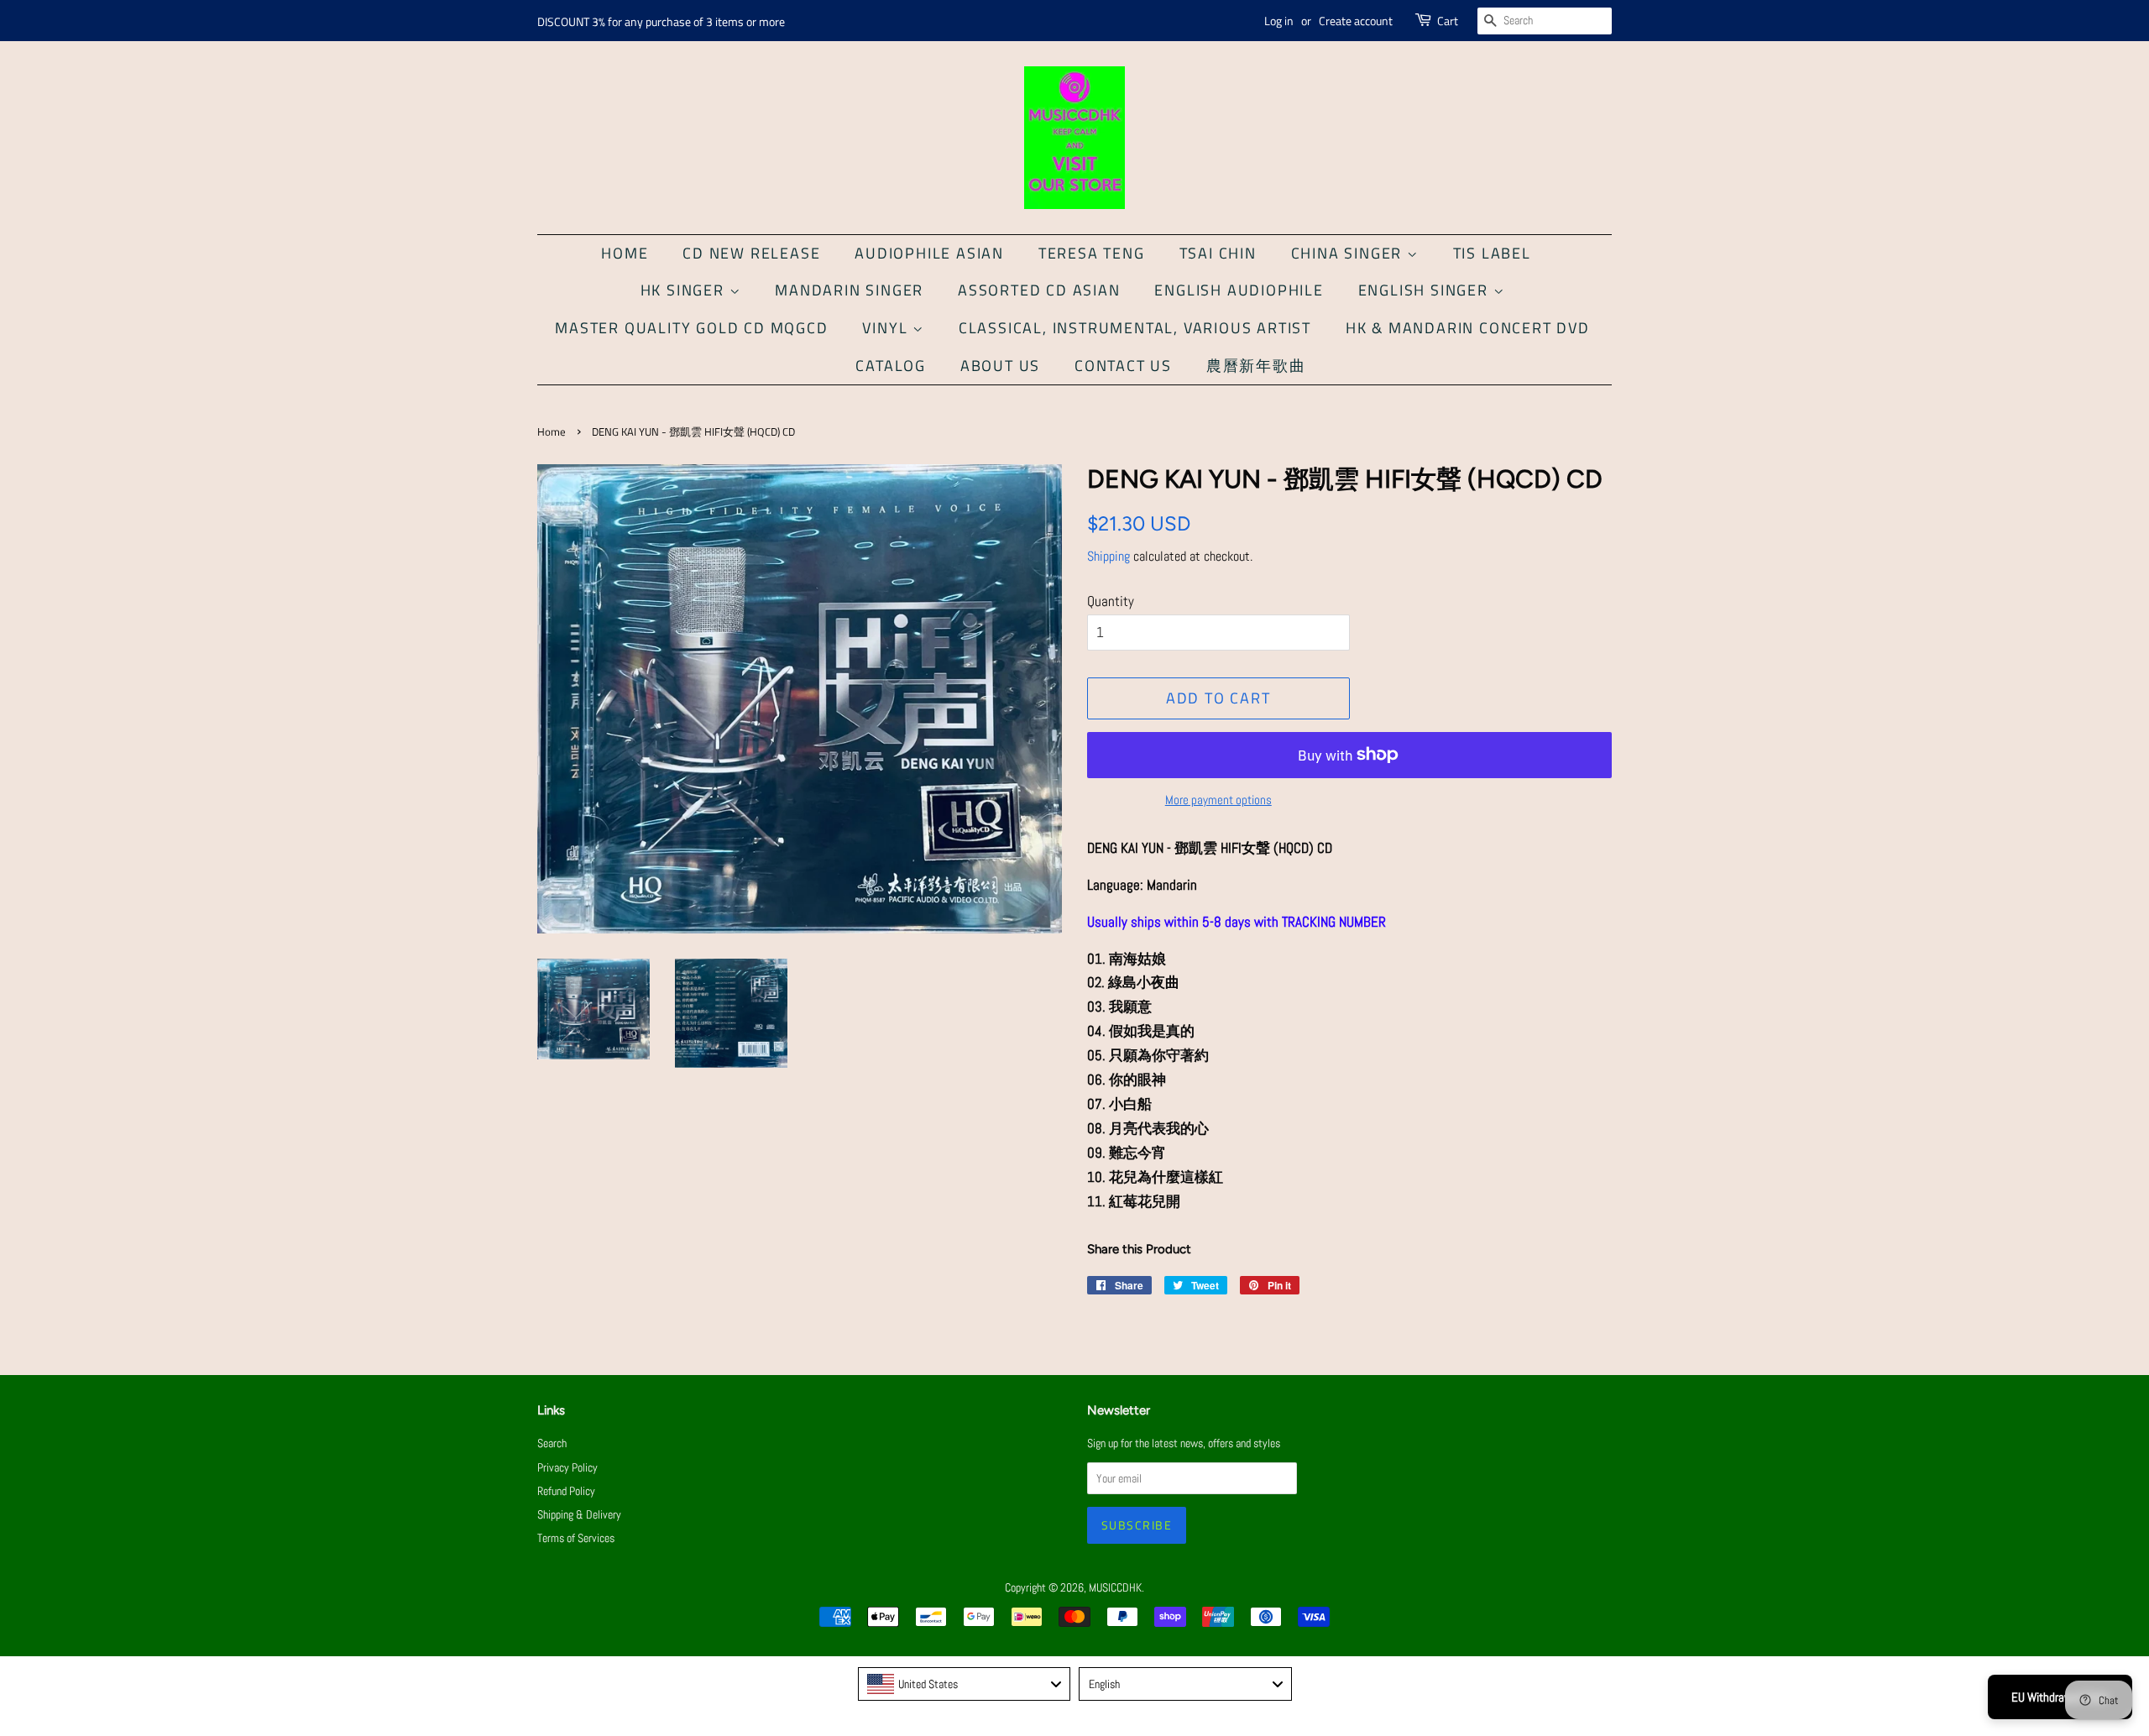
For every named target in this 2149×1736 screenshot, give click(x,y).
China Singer (1349, 253)
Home (625, 253)
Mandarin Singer (849, 290)
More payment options (1218, 800)
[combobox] (965, 1684)
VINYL (887, 328)
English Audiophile (1239, 290)
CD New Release (751, 253)
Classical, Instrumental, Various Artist (1135, 328)
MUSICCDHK (1115, 1587)
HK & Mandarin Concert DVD (1468, 328)
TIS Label (1492, 253)
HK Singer (685, 290)
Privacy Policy (567, 1467)
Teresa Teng (1092, 253)
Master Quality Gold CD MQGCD (691, 328)
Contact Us (1123, 366)
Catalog (891, 366)
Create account (1356, 21)
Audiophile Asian (929, 253)
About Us (1000, 366)
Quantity (1111, 601)
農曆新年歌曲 (1256, 366)
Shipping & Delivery (579, 1514)
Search (552, 1443)
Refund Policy (566, 1491)
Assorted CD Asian (1039, 290)
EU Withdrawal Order (2060, 1697)
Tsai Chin (1218, 253)
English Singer (1426, 290)
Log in (1279, 21)
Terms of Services (576, 1538)
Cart (1448, 21)
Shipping (1108, 556)
